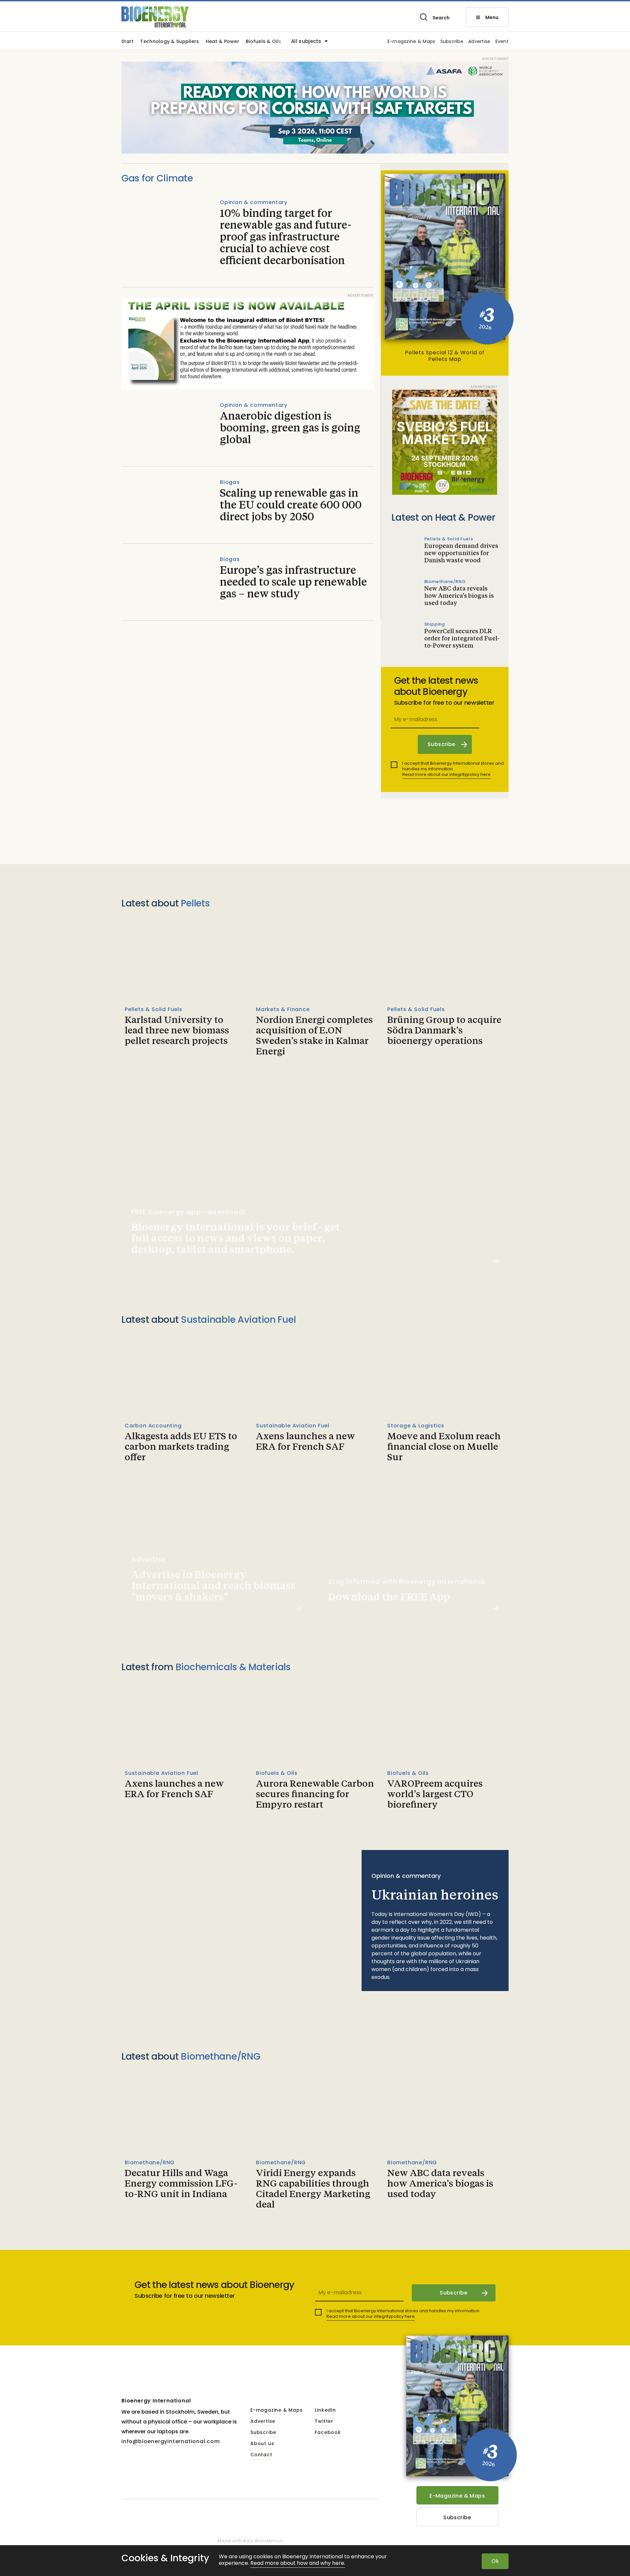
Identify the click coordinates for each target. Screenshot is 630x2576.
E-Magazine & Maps (457, 2496)
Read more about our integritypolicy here (446, 774)
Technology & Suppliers (169, 42)
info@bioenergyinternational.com (171, 2441)
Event (502, 42)
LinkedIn (325, 2410)
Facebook (328, 2433)
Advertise (479, 42)
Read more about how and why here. (298, 2563)
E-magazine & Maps (411, 42)
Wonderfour (269, 2541)
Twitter (324, 2421)
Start (127, 42)
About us (262, 2444)
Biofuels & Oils (263, 42)
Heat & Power (222, 42)
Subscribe (452, 42)
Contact (261, 2455)
